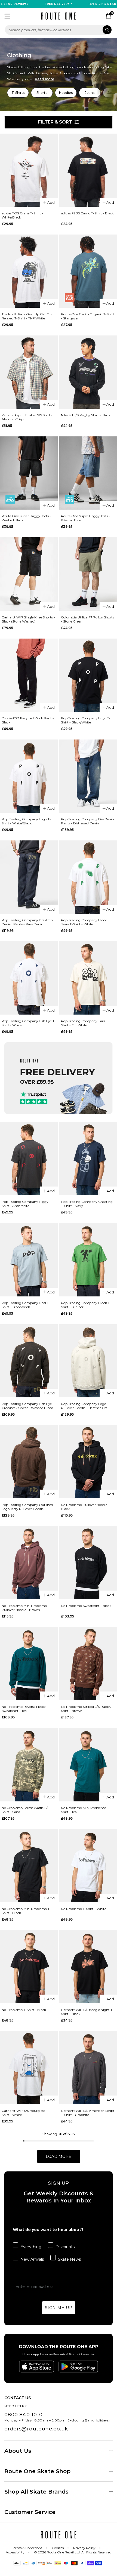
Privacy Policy (84, 2548)
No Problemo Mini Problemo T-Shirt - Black (26, 1911)
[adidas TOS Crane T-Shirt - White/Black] (29, 170)
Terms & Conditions (27, 2548)
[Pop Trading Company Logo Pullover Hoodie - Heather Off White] (88, 1361)
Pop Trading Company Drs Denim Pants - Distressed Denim (88, 821)
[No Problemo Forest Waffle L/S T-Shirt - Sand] (29, 1765)
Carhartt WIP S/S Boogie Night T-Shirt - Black (87, 2012)
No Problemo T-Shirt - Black (24, 2010)
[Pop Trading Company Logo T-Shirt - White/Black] (29, 776)
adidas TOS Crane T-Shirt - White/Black (22, 215)
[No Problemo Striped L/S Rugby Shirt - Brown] (88, 1664)
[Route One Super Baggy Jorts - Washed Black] (29, 473)
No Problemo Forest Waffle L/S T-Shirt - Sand (27, 1810)
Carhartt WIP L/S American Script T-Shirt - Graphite (88, 2113)
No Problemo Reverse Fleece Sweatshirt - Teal (24, 1709)
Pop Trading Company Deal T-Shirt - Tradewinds (26, 1305)
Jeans (90, 93)
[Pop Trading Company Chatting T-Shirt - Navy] (88, 1159)
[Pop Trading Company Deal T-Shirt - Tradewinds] (29, 1260)
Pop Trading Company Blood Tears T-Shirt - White (84, 922)
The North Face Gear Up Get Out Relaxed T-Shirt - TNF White (27, 316)
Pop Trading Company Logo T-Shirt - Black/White (86, 720)
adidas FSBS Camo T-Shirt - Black (87, 213)
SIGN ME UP (59, 2308)
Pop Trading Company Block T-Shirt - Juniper (86, 1305)
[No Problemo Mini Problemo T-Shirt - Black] (29, 1866)
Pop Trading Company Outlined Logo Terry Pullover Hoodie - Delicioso (27, 1507)
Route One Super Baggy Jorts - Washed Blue (86, 518)
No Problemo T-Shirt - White (84, 1909)
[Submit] (107, 30)
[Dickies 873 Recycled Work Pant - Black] (29, 675)
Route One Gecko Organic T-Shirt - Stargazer (88, 316)
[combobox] (59, 30)
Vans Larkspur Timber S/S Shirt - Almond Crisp (27, 417)
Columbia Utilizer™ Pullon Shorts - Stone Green (87, 619)
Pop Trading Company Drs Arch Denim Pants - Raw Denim (27, 922)
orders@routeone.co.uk (36, 2429)
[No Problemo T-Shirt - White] (88, 1866)
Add (51, 202)
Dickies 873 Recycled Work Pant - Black (28, 720)
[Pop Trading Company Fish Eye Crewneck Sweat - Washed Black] (29, 1361)
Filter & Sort (55, 122)
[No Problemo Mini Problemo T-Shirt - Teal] (88, 1765)
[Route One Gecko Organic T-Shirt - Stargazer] (88, 271)
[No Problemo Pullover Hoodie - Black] (88, 1462)
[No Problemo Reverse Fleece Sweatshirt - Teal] (29, 1664)
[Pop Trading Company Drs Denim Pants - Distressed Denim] (88, 776)
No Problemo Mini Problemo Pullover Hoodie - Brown (24, 1608)
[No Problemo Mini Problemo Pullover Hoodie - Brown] (29, 1563)
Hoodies (66, 93)
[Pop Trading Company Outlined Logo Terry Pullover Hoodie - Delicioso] (29, 1462)
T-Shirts (18, 93)
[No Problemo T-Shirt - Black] (29, 1967)
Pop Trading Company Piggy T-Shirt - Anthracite (27, 1204)
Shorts (42, 93)
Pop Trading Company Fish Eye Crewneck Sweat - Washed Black (27, 1406)
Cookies (58, 2548)
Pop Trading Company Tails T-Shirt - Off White (85, 1023)
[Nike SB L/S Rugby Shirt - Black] (88, 372)
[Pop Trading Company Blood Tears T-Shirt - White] (88, 877)
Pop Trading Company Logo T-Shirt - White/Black (26, 821)
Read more (44, 79)
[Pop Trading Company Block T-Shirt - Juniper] (88, 1260)
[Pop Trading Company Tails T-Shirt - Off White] (88, 978)
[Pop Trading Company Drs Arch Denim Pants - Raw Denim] (29, 877)
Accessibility (15, 2552)
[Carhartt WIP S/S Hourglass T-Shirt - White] (29, 2068)
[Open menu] (7, 16)
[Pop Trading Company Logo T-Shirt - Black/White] (88, 675)
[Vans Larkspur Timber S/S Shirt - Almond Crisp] (29, 372)
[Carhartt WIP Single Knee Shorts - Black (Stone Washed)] (29, 574)
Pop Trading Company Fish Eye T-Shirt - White (29, 1023)
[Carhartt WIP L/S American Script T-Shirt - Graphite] (88, 2068)
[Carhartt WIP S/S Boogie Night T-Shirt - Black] (88, 1967)
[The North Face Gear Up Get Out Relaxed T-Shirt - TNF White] (29, 271)
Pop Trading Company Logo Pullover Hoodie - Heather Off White (84, 1406)
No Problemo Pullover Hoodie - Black (85, 1507)
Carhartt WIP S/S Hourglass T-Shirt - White (25, 2113)
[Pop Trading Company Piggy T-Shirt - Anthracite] (29, 1159)
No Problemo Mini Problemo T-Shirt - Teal (86, 1810)
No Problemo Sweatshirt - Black (86, 1606)
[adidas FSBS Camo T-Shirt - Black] (88, 170)
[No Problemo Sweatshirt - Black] (88, 1563)
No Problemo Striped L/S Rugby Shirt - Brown (86, 1709)
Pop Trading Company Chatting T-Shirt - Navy (87, 1204)
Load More (59, 2156)
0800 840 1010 (23, 2415)
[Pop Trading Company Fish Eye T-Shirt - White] (29, 978)
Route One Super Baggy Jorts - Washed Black (26, 518)
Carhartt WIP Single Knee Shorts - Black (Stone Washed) (28, 619)
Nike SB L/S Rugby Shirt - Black (86, 415)
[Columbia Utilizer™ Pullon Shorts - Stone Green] (88, 574)
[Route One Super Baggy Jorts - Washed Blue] (88, 473)
